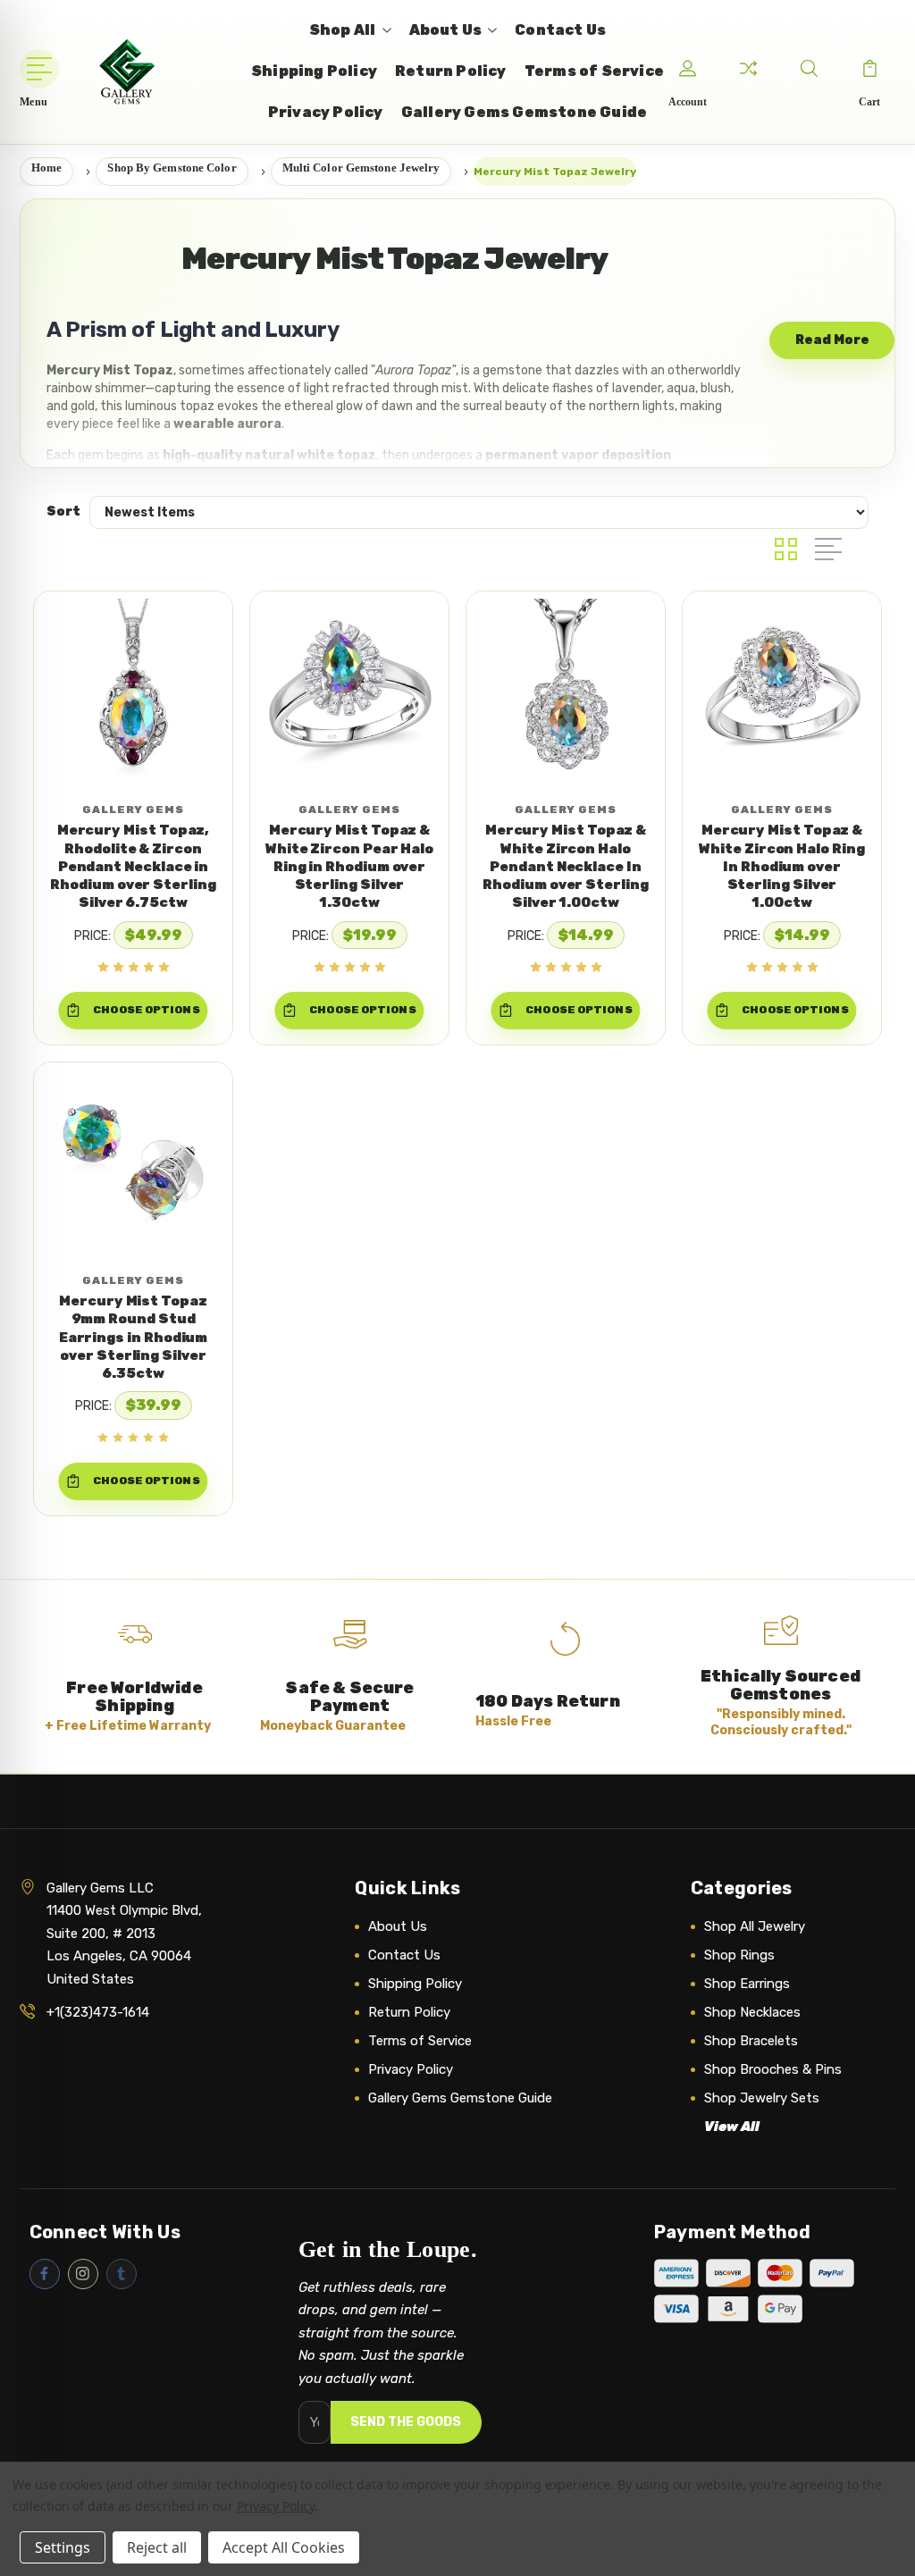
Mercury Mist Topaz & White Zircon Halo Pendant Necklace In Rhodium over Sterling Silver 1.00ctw (565, 866)
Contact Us (404, 1955)
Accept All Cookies (284, 2547)
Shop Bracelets (751, 2041)
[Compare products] (748, 69)
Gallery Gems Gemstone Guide (460, 2098)
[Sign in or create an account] (687, 69)
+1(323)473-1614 (98, 2012)
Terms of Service (420, 2041)
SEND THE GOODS (406, 2422)
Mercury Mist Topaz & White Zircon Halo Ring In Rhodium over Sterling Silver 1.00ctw (781, 866)
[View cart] (869, 69)
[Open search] (809, 69)
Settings (63, 2547)
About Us (398, 1926)
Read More (832, 340)
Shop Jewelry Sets (762, 2098)
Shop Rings (739, 1955)
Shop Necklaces (752, 2012)
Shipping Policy (415, 1984)
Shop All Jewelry (755, 1926)
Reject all (157, 2547)
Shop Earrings (747, 1984)
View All (732, 2127)
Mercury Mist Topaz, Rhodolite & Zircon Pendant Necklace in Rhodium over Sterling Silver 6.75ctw (133, 866)
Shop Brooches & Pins (773, 2069)
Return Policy (409, 2012)
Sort (63, 512)
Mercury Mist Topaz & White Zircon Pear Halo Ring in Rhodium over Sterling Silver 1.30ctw (349, 866)
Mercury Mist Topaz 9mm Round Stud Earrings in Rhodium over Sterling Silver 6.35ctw (134, 1337)
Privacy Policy (411, 2069)
